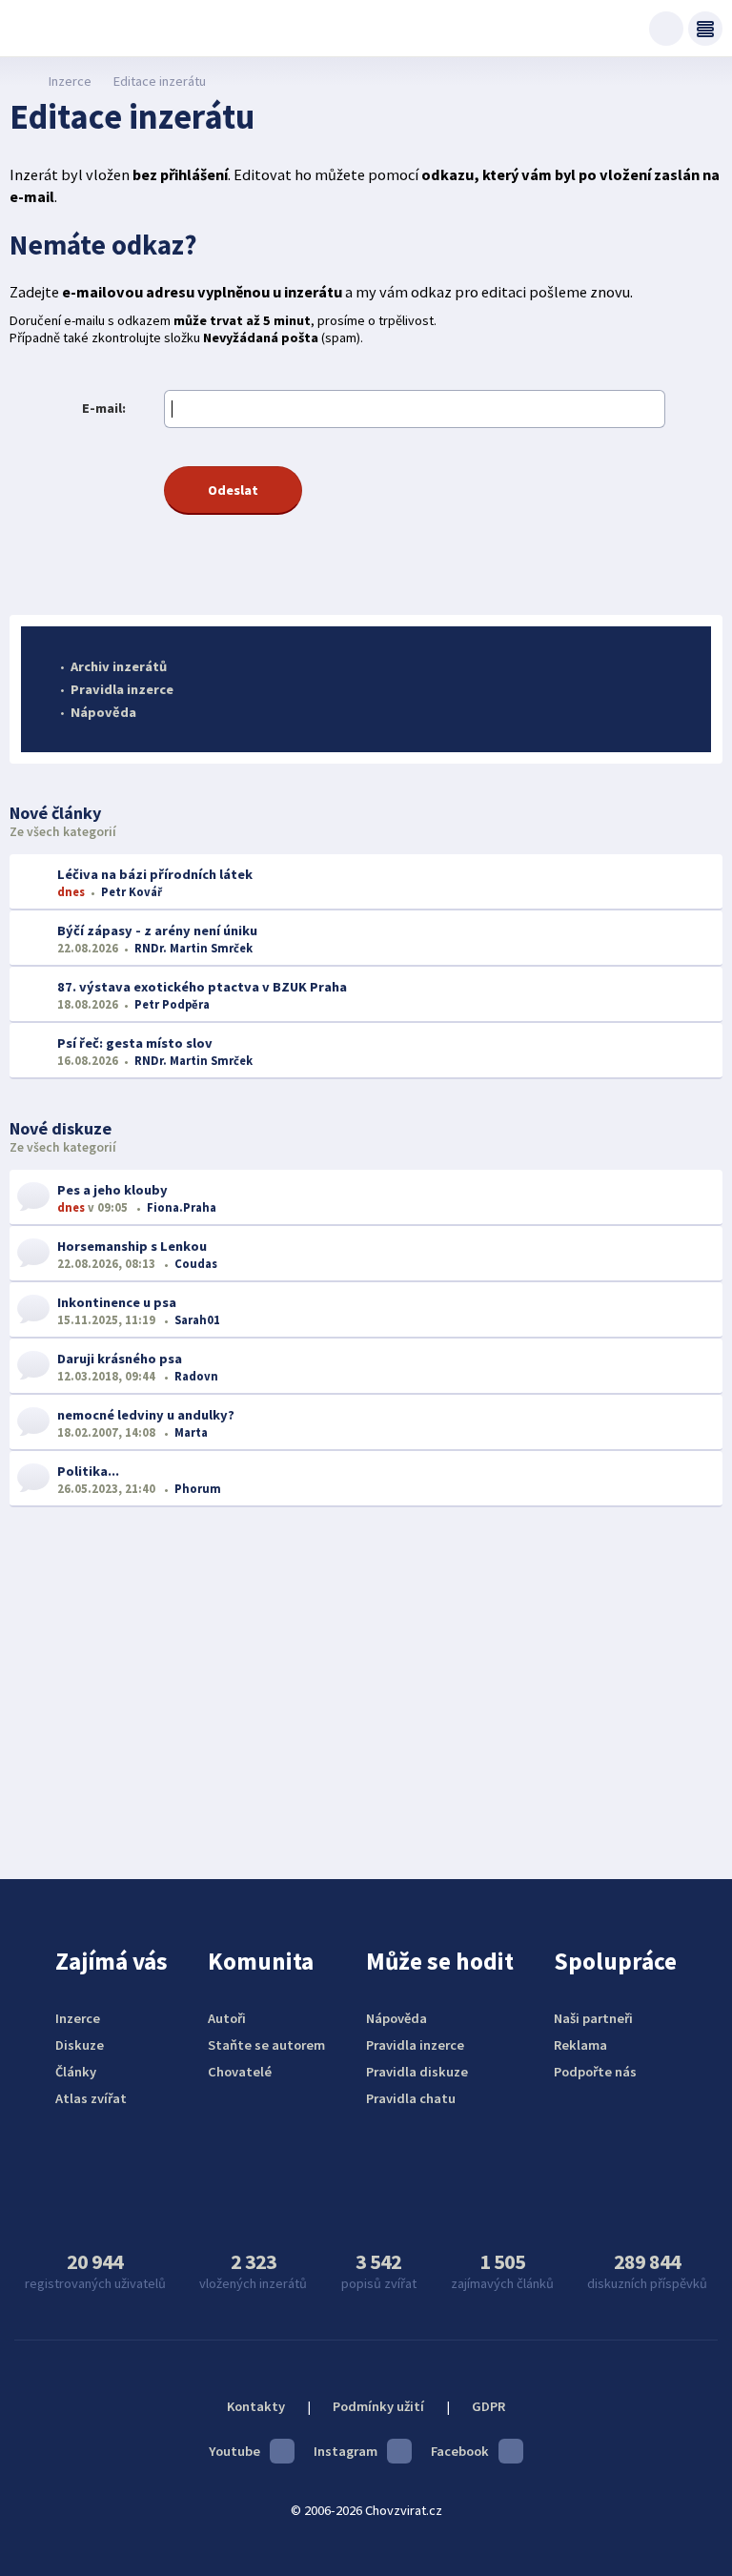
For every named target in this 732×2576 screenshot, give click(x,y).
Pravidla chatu (411, 2098)
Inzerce (70, 81)
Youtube (234, 2451)
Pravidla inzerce (122, 689)
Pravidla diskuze (417, 2072)
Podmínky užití (378, 2406)
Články (76, 2072)
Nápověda (103, 712)
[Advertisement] (366, 1679)
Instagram (346, 2451)
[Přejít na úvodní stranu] (20, 81)
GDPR (488, 2406)
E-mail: (104, 408)
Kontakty (256, 2406)
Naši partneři (593, 2018)
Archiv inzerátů (119, 666)
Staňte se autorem (266, 2045)
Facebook (460, 2451)
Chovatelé (240, 2072)
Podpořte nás (595, 2072)
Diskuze (80, 2045)
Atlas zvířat (91, 2098)
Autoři (227, 2018)
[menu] (705, 29)
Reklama (580, 2045)
